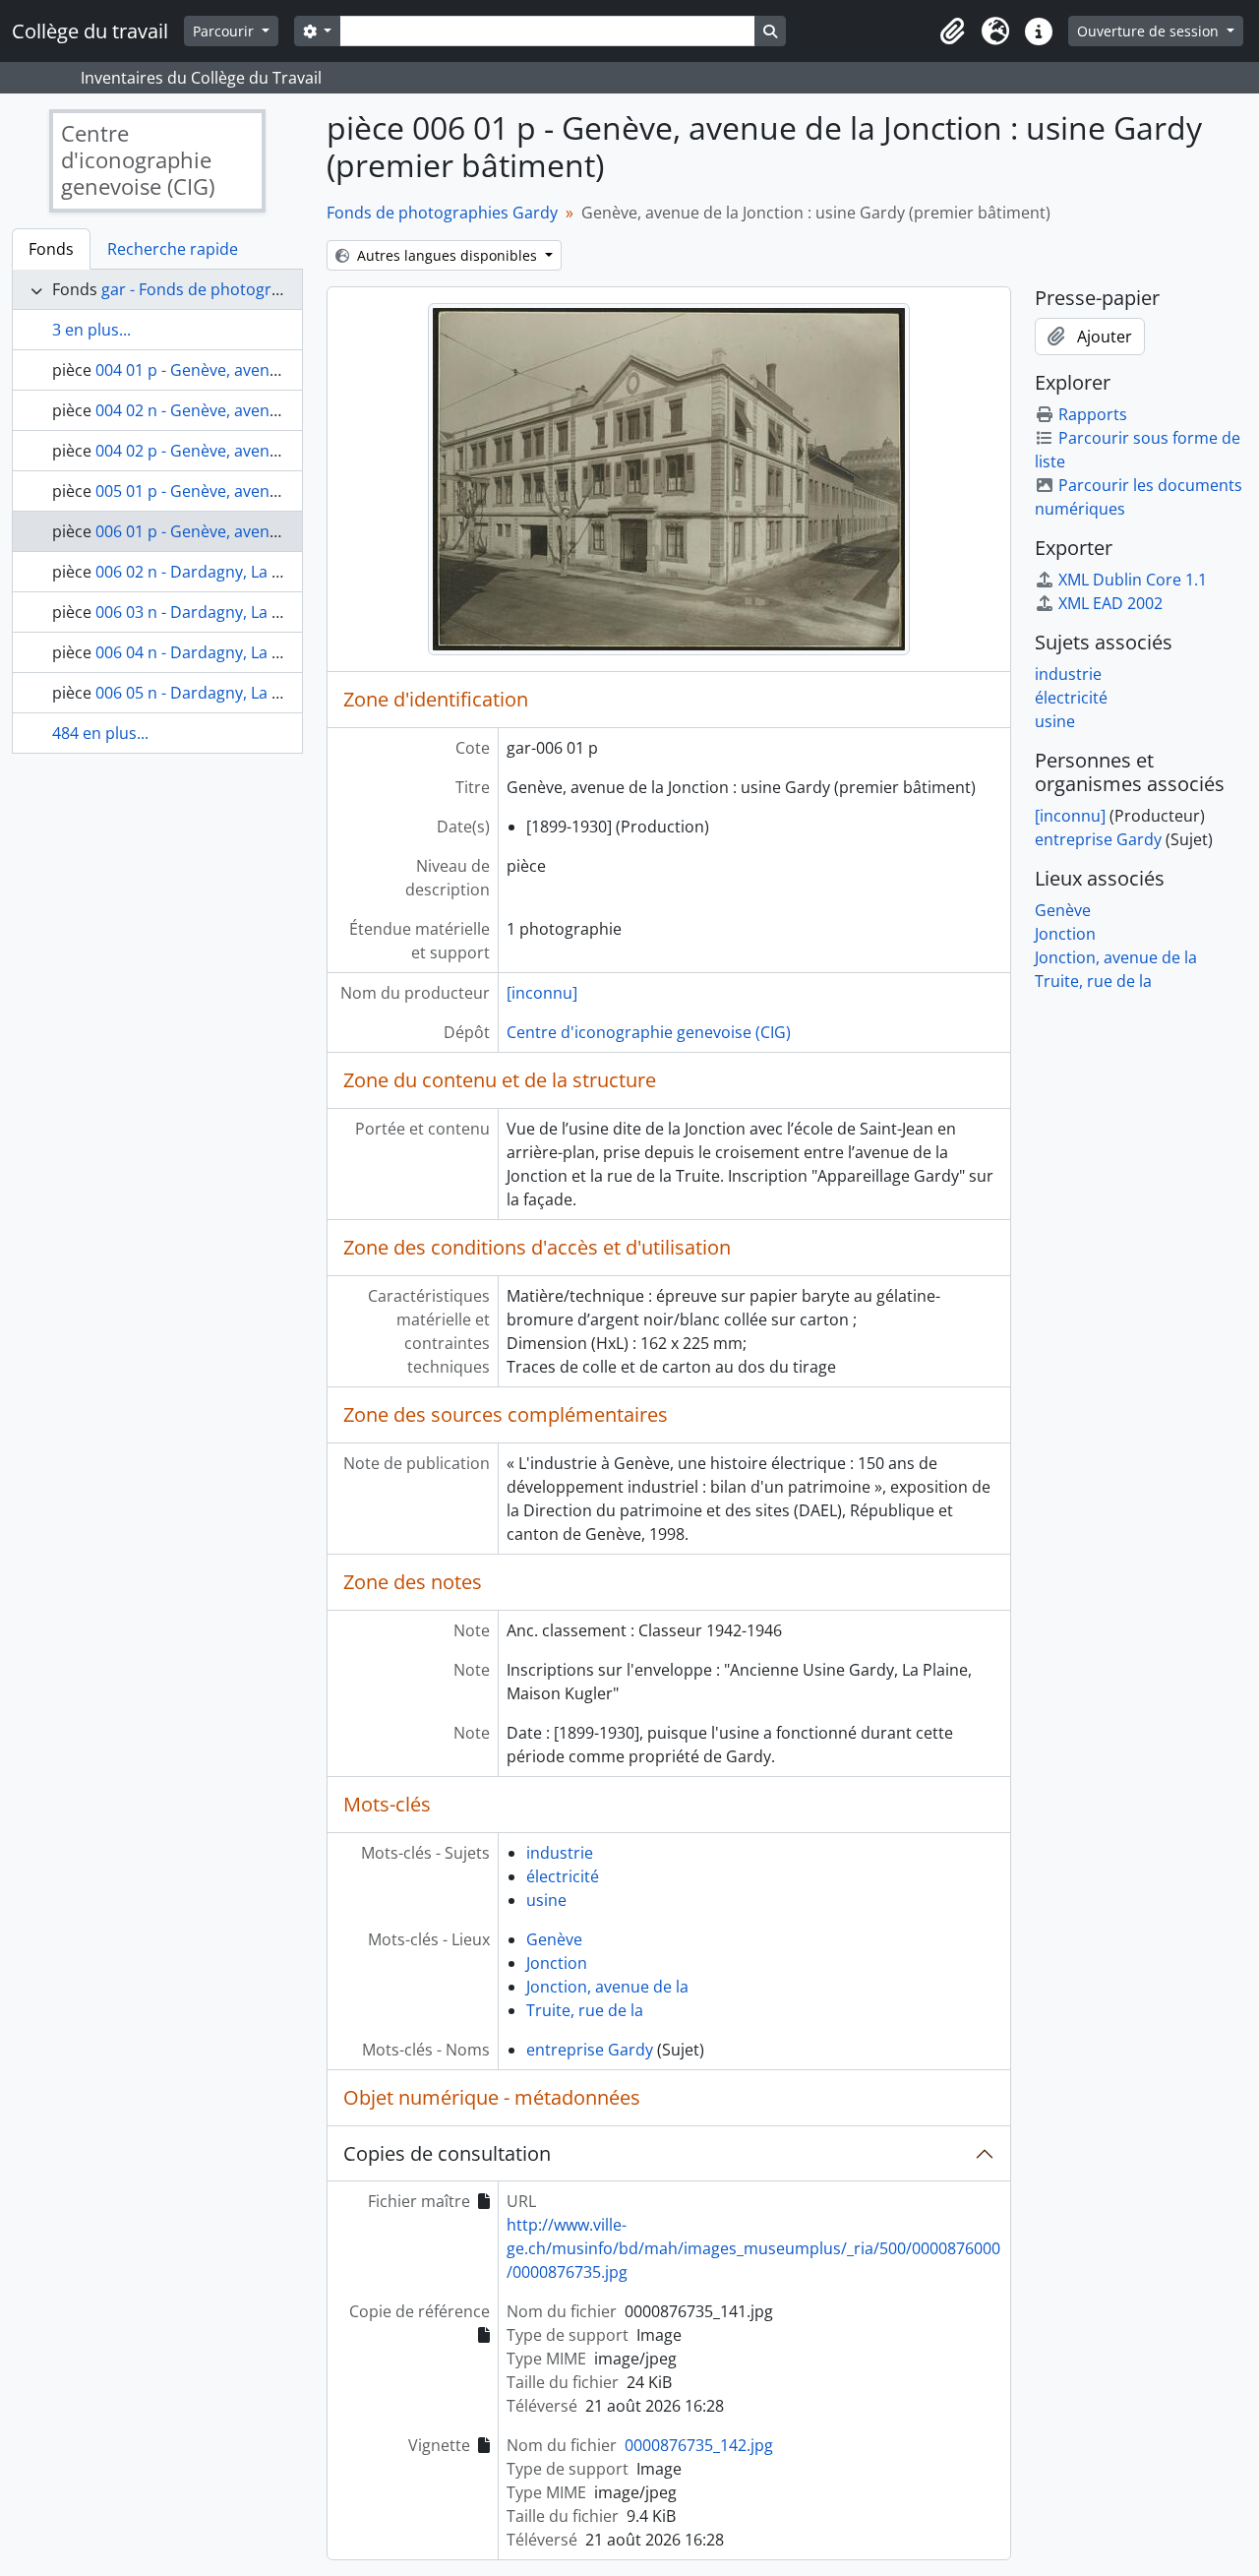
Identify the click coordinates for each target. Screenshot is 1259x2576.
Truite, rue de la (585, 2010)
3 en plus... (91, 330)
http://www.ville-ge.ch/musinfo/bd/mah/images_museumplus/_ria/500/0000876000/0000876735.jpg (753, 2248)
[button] (952, 31)
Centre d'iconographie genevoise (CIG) (649, 1032)
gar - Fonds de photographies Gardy (236, 289)
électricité (563, 1876)
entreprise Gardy (590, 2050)
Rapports (1093, 414)
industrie (560, 1853)
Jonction (557, 1963)
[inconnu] (542, 993)
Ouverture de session (1150, 31)
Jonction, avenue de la (607, 1987)
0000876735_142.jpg (699, 2445)
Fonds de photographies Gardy (442, 213)
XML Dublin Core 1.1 (1133, 580)
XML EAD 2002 (1110, 603)
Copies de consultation (447, 2153)
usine (546, 1900)
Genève (554, 1939)
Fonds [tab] (51, 249)
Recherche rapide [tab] (173, 249)
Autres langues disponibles (447, 255)
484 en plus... (100, 733)
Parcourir (225, 31)
